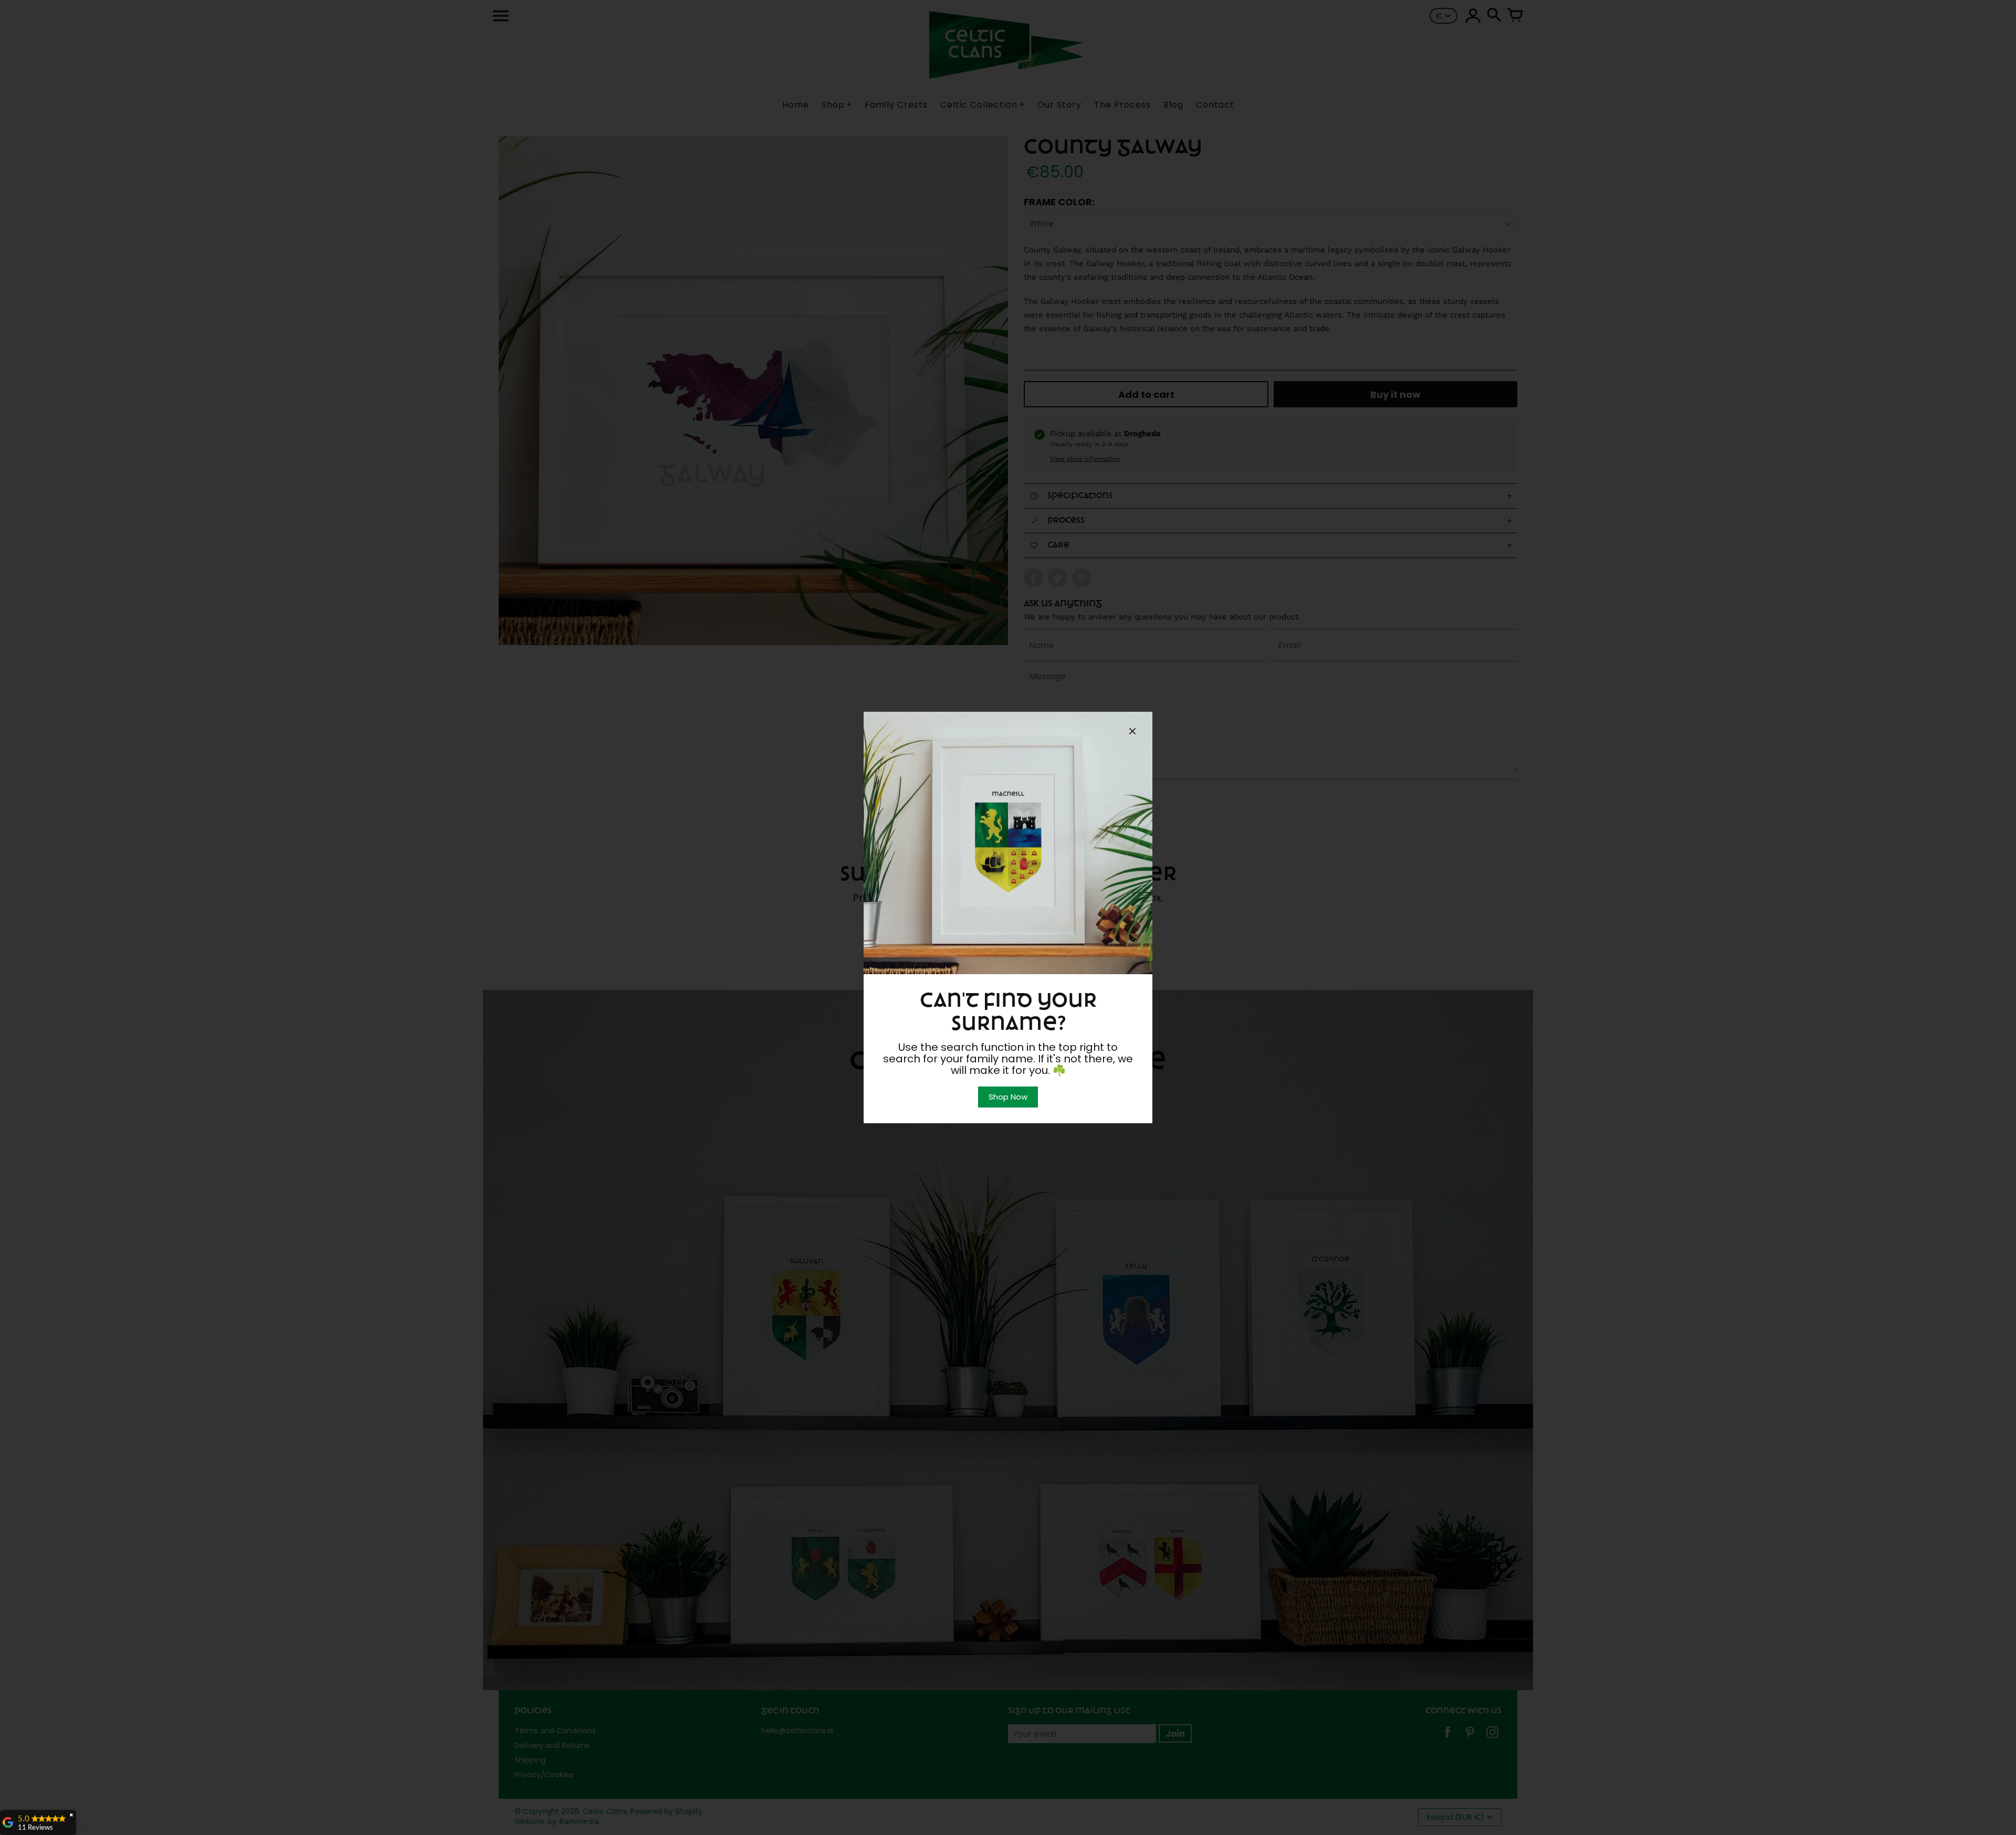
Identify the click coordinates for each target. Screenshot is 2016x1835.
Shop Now (1008, 1097)
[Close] (1132, 733)
